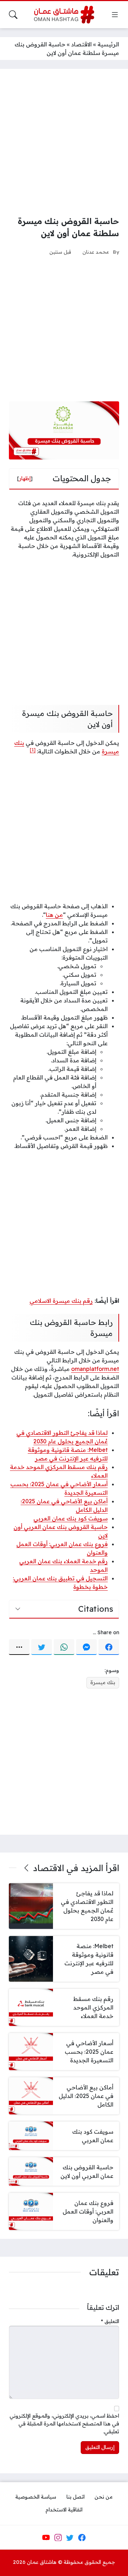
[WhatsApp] (64, 1647)
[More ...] (19, 1647)
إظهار (25, 478)
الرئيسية (108, 44)
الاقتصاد (81, 44)
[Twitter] (42, 1647)
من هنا (54, 915)
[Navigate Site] (115, 15)
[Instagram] (58, 2537)
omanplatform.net (95, 1369)
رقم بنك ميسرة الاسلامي (61, 1301)
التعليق (110, 2321)
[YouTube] (46, 2537)
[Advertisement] (64, 142)
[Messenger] (86, 1647)
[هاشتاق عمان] (64, 15)
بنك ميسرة (103, 1682)
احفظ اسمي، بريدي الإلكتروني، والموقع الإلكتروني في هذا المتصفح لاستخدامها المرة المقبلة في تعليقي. (64, 2423)
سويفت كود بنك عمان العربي (71, 1518)
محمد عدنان (96, 252)
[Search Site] (13, 15)
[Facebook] (109, 1647)
